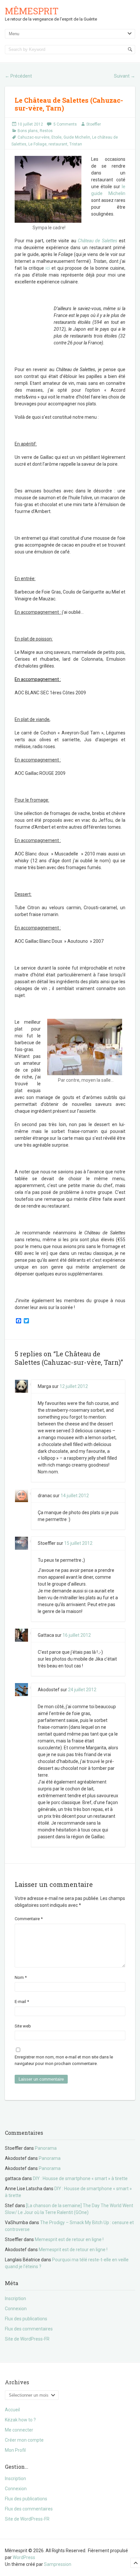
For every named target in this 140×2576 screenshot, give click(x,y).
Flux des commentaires (29, 2329)
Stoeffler (94, 124)
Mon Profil (15, 2450)
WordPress (24, 2557)
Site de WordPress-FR (27, 2339)
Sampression (58, 2564)
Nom (21, 1977)
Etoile (56, 137)
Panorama (46, 2148)
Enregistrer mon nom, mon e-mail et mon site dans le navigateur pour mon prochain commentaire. (64, 2060)
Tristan (76, 144)
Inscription (15, 2298)
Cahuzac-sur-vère (34, 137)
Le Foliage (37, 144)
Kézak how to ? (20, 2420)
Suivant (125, 76)
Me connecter (19, 2430)
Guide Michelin (77, 137)
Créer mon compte (24, 2440)
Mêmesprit (32, 11)
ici (48, 268)
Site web (23, 2026)
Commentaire (29, 1919)
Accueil (12, 2410)
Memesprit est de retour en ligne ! (69, 2239)
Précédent (18, 76)
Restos (46, 131)
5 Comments (65, 124)
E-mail (22, 2002)
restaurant (58, 144)
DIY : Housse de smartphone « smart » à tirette (80, 2178)
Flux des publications (26, 2319)
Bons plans (28, 131)
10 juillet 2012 (30, 124)
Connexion (16, 2309)
